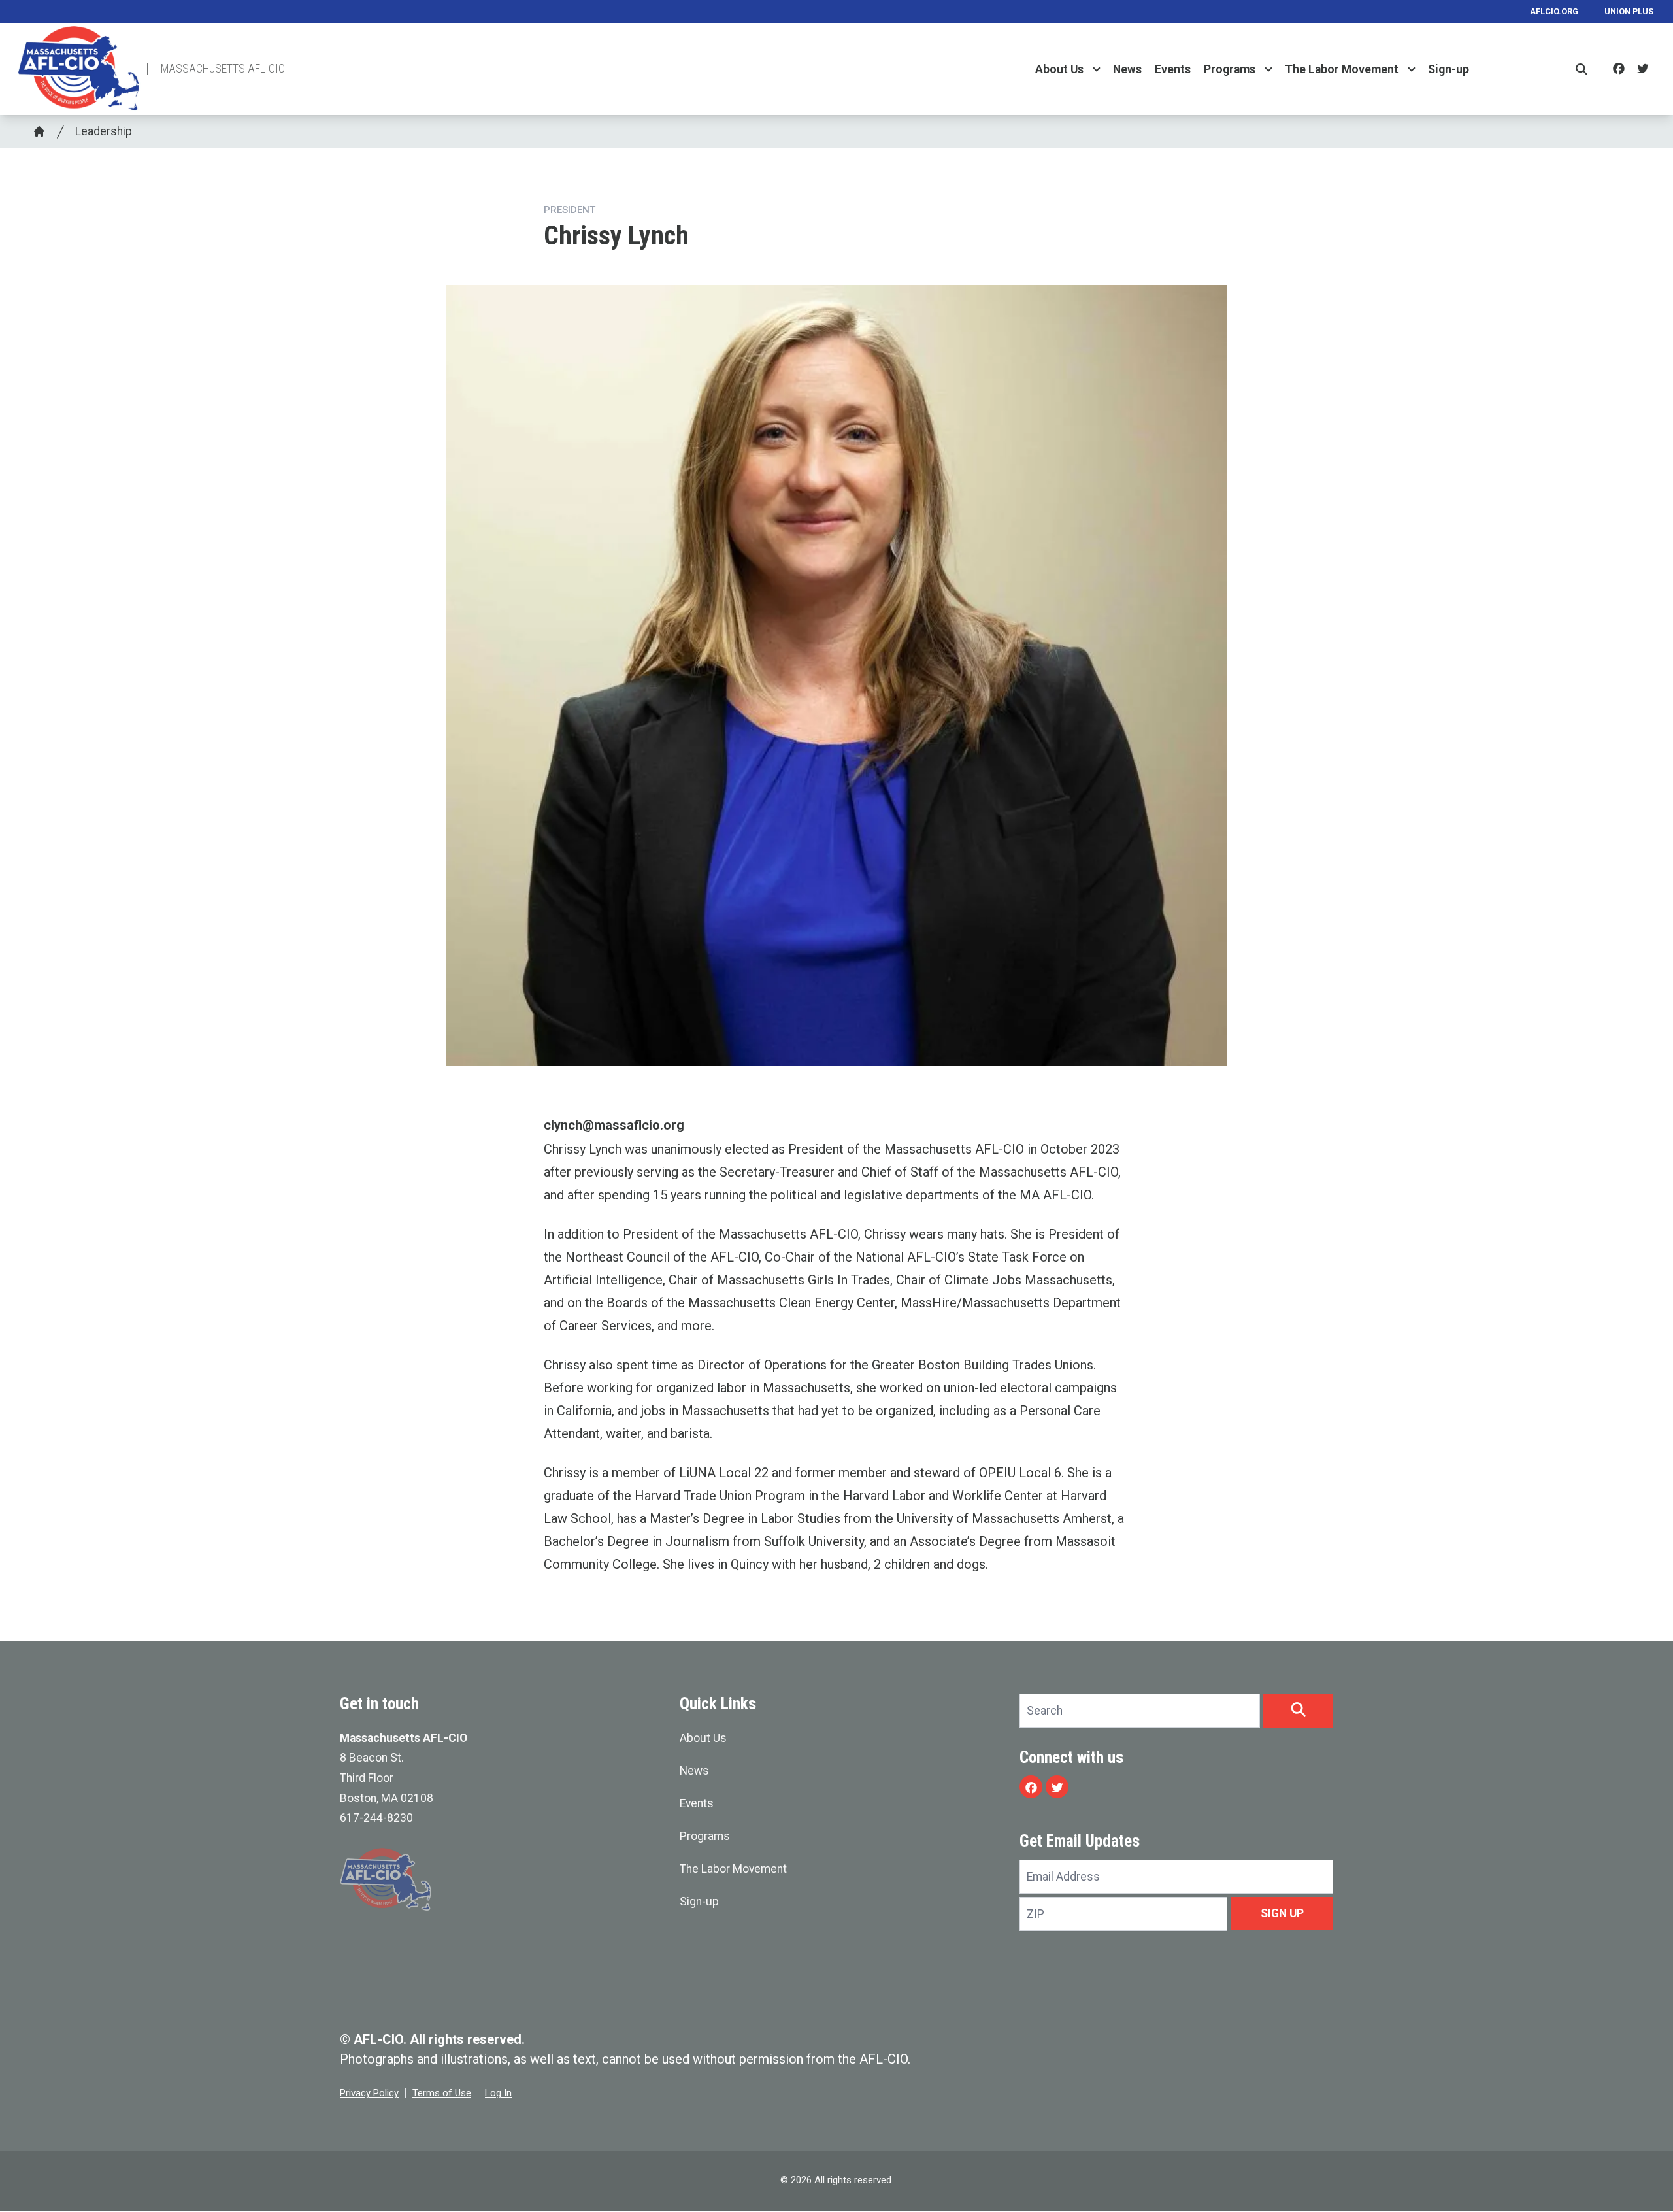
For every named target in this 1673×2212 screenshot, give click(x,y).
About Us (1059, 69)
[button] (1298, 1711)
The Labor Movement (1342, 69)
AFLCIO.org (1554, 11)
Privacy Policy (369, 2093)
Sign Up (1282, 1913)
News (1127, 69)
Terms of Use (442, 2093)
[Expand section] (1097, 69)
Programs (1230, 69)
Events (1173, 69)
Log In (498, 2093)
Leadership (104, 131)
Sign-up (1449, 69)
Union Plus (1629, 11)
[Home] (39, 131)
